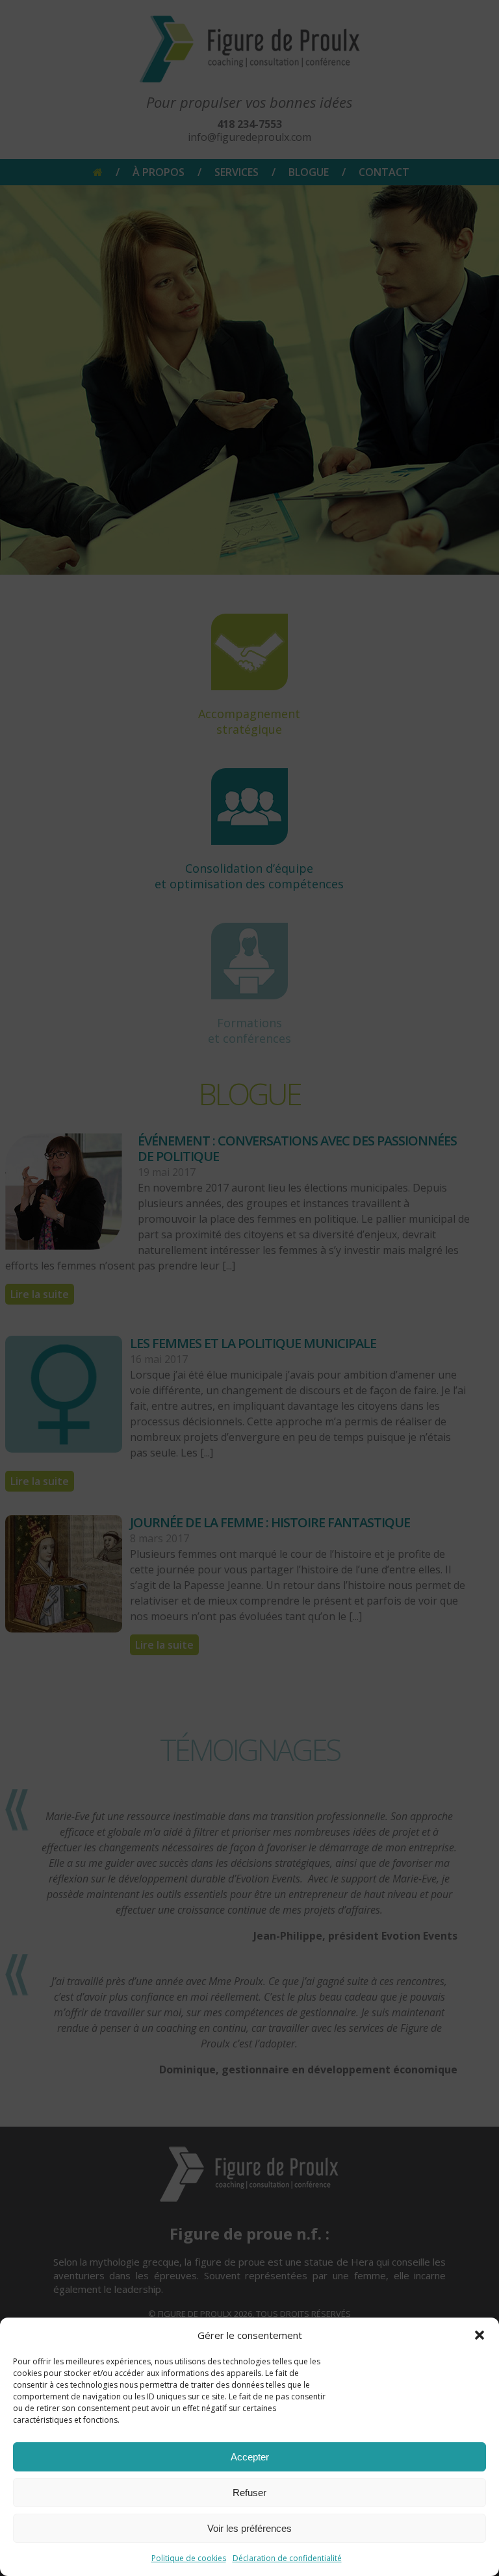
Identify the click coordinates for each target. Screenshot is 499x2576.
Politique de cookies (189, 2558)
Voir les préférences (249, 2528)
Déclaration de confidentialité (287, 2558)
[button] (480, 2335)
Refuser (249, 2493)
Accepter (250, 2457)
